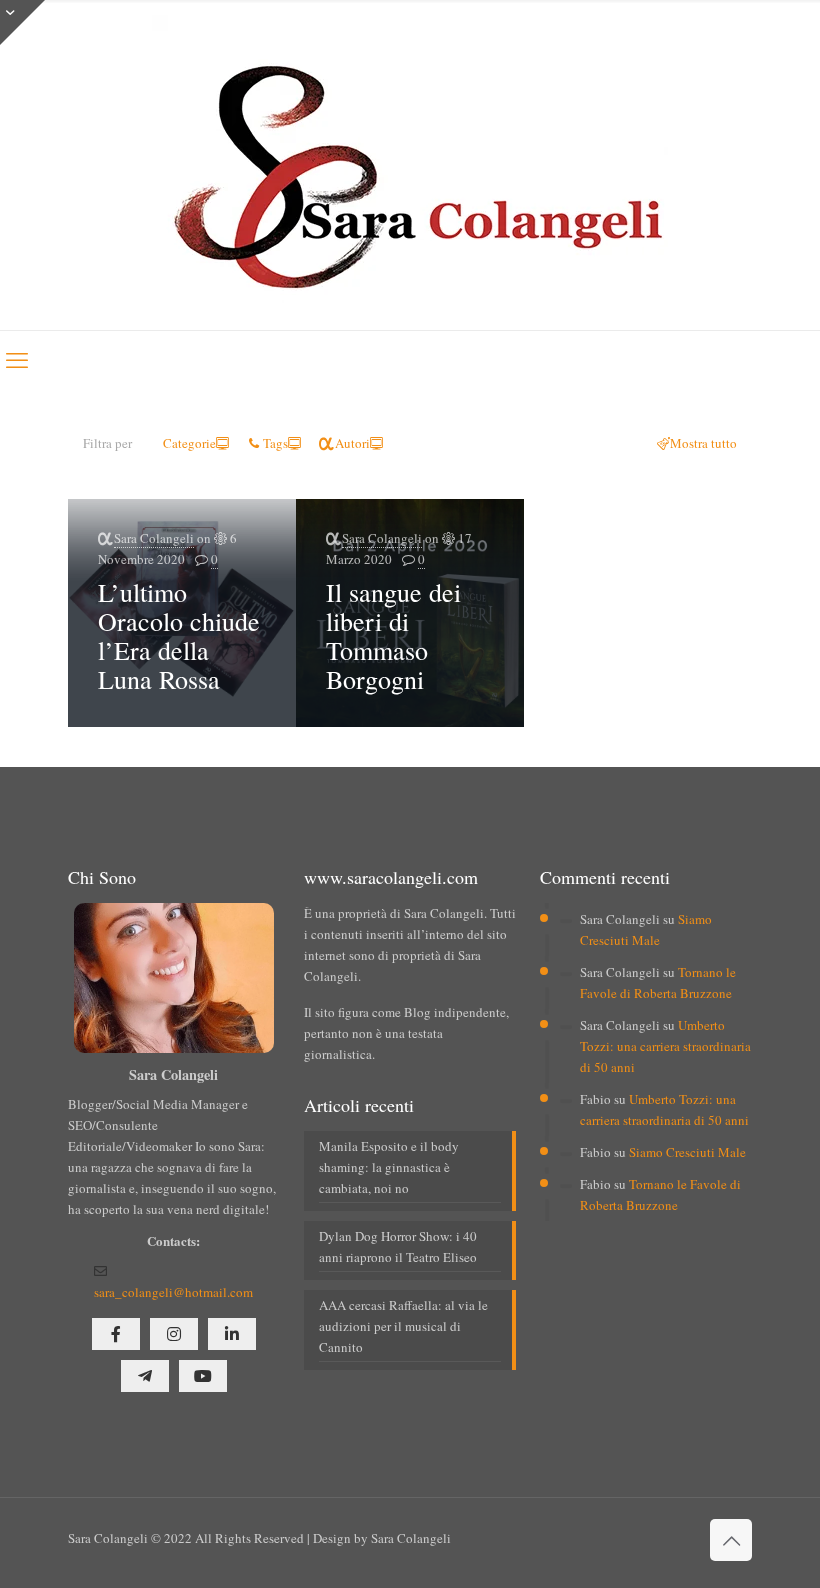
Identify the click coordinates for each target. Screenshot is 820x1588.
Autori (352, 443)
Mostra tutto (703, 443)
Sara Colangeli (154, 538)
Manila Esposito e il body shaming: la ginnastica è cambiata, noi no (389, 1167)
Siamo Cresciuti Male (687, 1152)
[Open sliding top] (22, 22)
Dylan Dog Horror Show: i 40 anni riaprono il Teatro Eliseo (398, 1246)
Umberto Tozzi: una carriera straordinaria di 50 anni (665, 1046)
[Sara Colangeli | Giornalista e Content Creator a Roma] (410, 165)
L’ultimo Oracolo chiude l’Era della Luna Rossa (179, 635)
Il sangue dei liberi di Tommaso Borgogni (393, 635)
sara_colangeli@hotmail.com (173, 1292)
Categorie (189, 443)
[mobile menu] (17, 359)
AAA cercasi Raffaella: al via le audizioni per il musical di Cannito (403, 1326)
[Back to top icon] (731, 1540)
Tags (275, 443)
